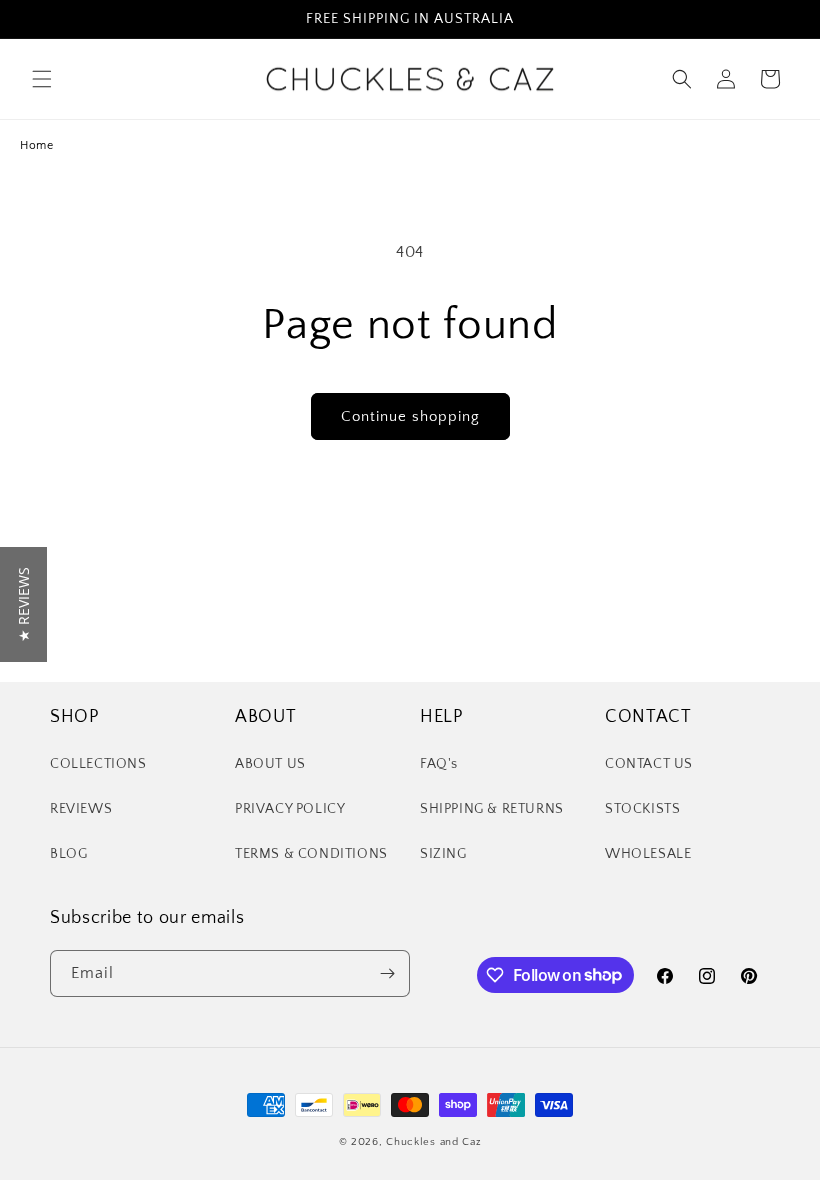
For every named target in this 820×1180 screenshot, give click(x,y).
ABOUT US (270, 764)
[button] (42, 79)
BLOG (68, 854)
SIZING (443, 854)
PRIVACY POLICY (290, 809)
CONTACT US (649, 764)
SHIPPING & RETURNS (492, 809)
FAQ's (439, 764)
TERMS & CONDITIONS (311, 854)
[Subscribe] (387, 973)
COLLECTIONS (98, 764)
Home (36, 145)
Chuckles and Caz (433, 1142)
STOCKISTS (642, 809)
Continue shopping (410, 416)
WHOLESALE (648, 854)
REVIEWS (81, 809)
